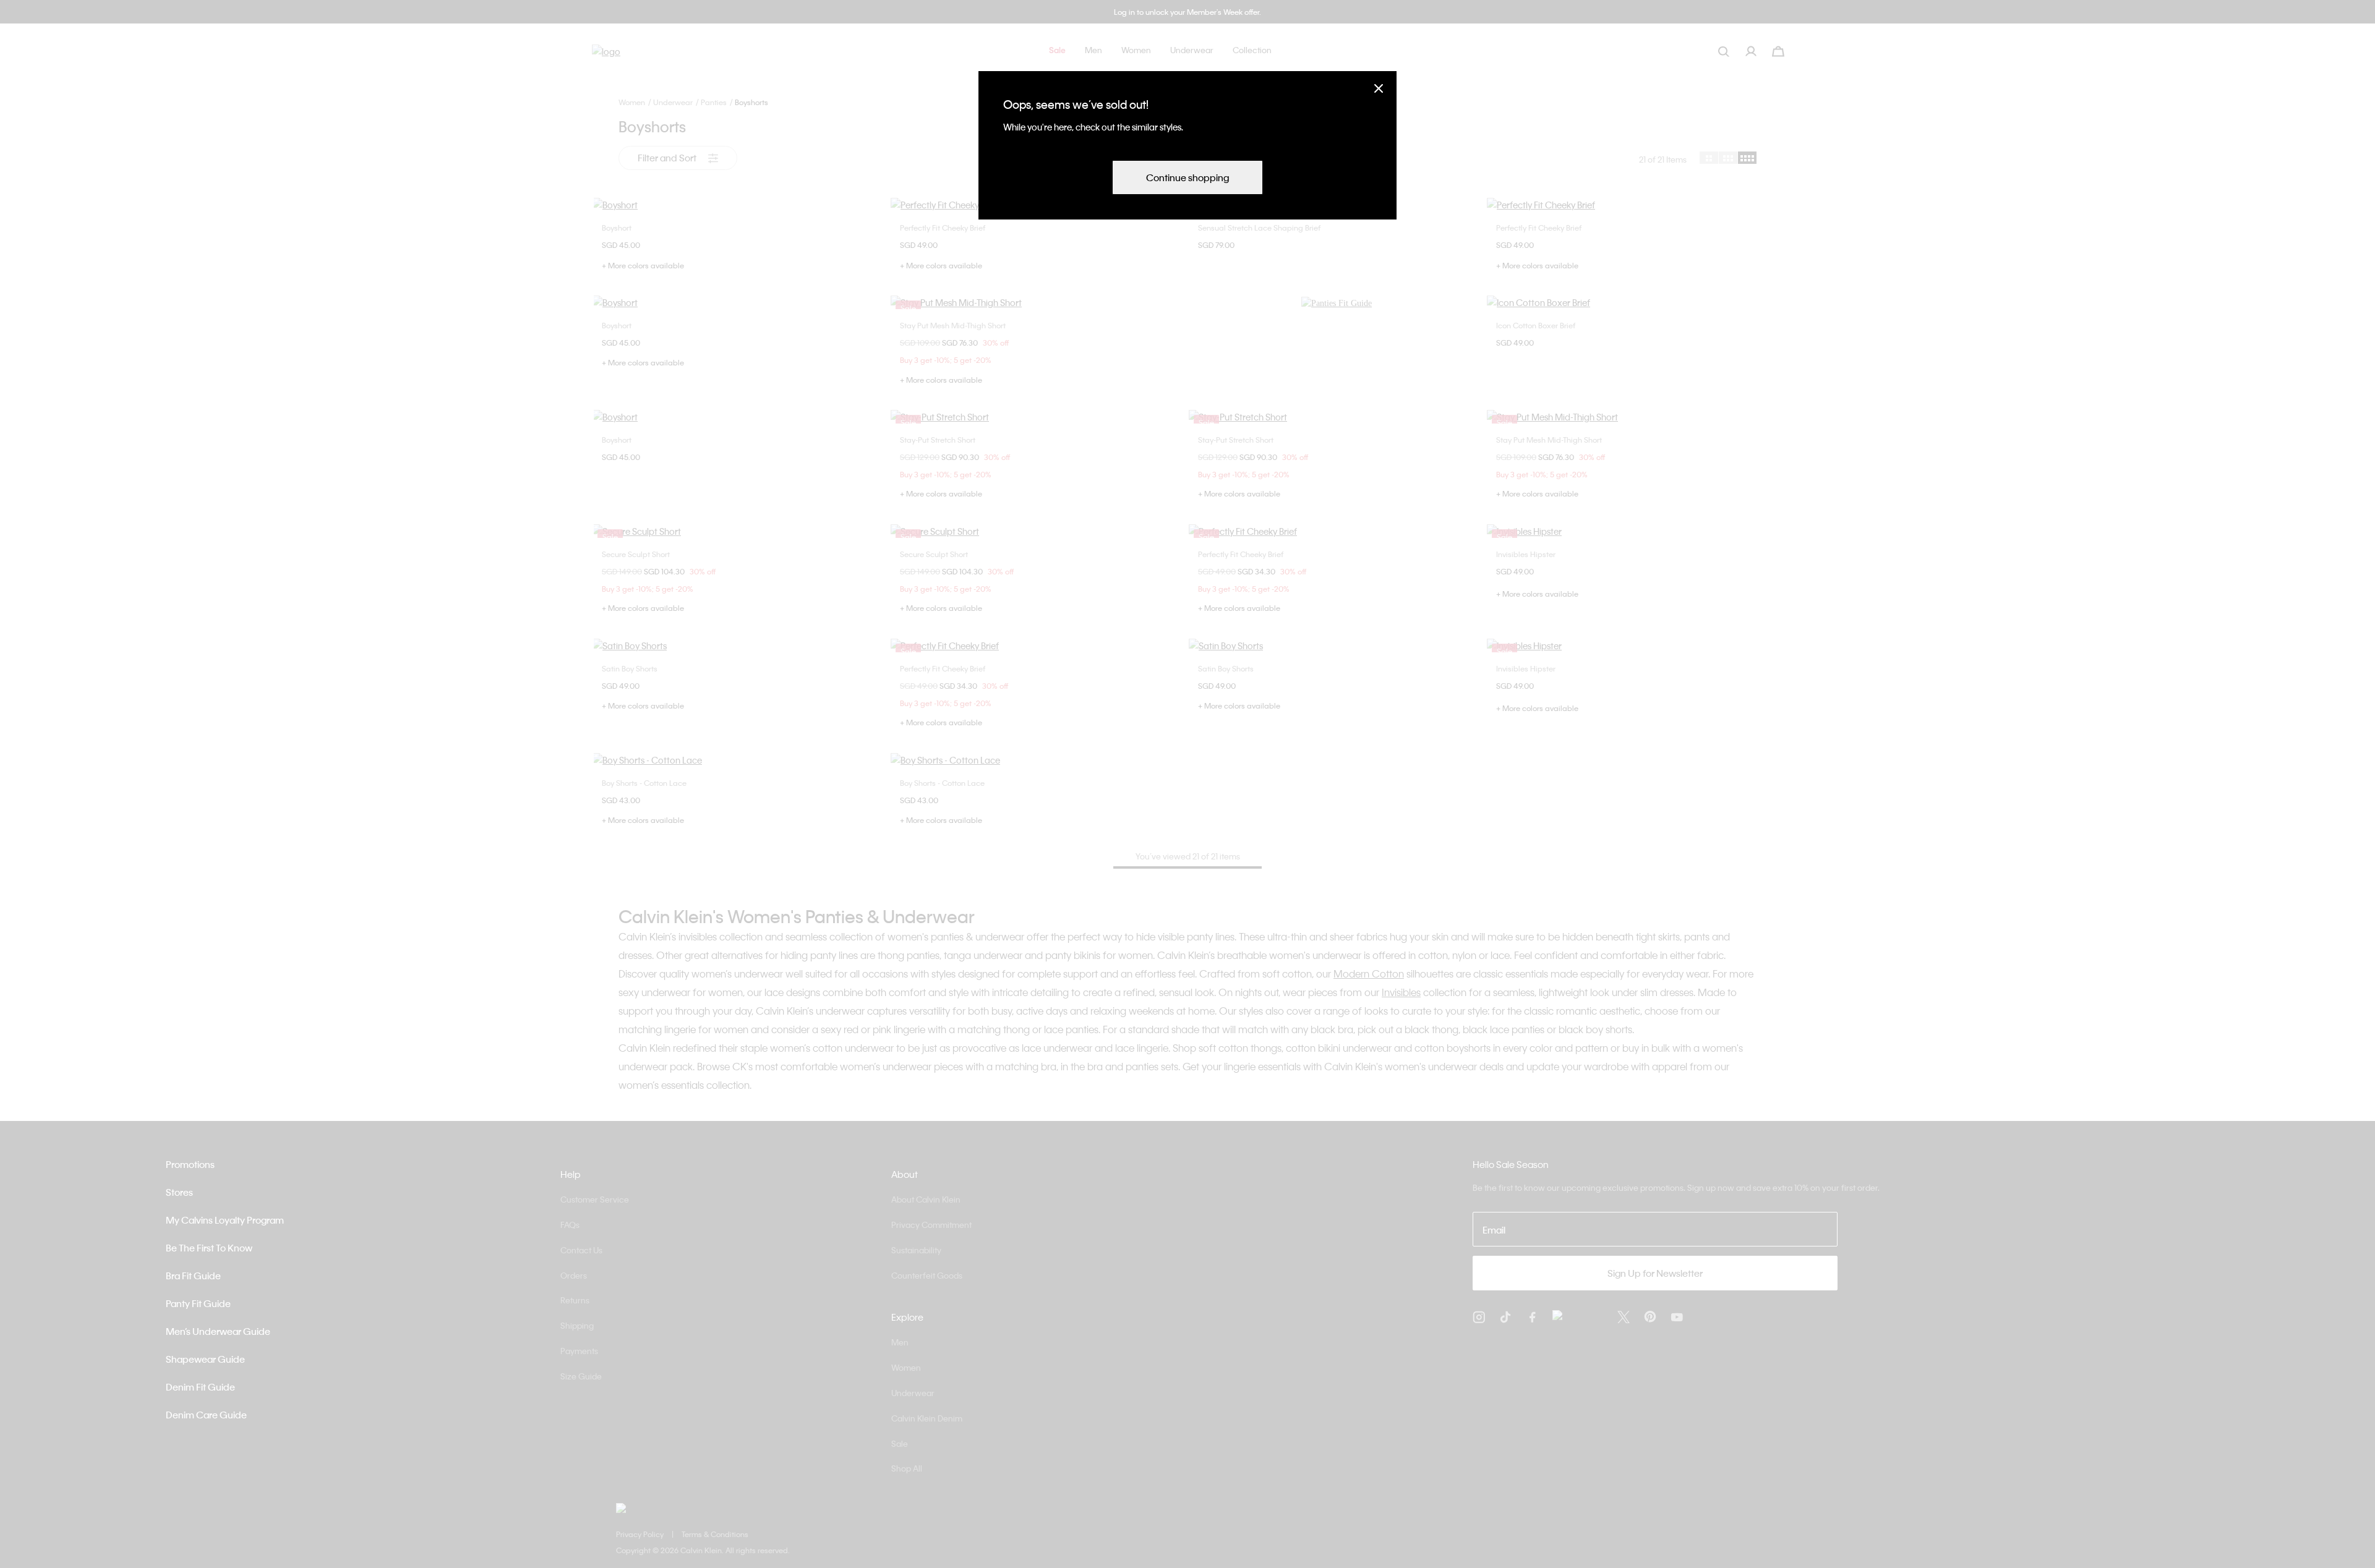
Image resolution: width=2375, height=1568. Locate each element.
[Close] (1379, 88)
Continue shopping (1187, 177)
